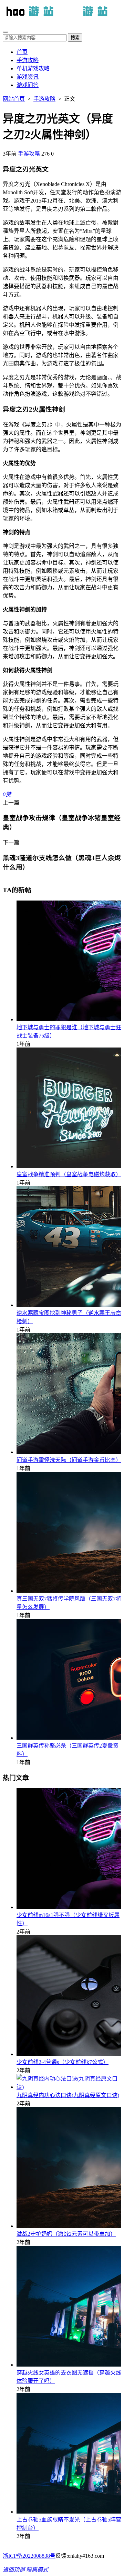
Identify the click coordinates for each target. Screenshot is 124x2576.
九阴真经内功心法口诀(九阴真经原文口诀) (68, 2095)
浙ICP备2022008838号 (29, 2556)
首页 (22, 52)
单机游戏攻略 (33, 68)
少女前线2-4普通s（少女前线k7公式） (63, 2062)
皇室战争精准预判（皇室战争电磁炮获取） (69, 1174)
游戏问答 (28, 85)
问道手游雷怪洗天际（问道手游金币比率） (69, 1460)
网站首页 (14, 99)
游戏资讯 (28, 77)
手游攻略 (28, 60)
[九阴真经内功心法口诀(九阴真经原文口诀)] (69, 2087)
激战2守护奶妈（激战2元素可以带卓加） (66, 2234)
